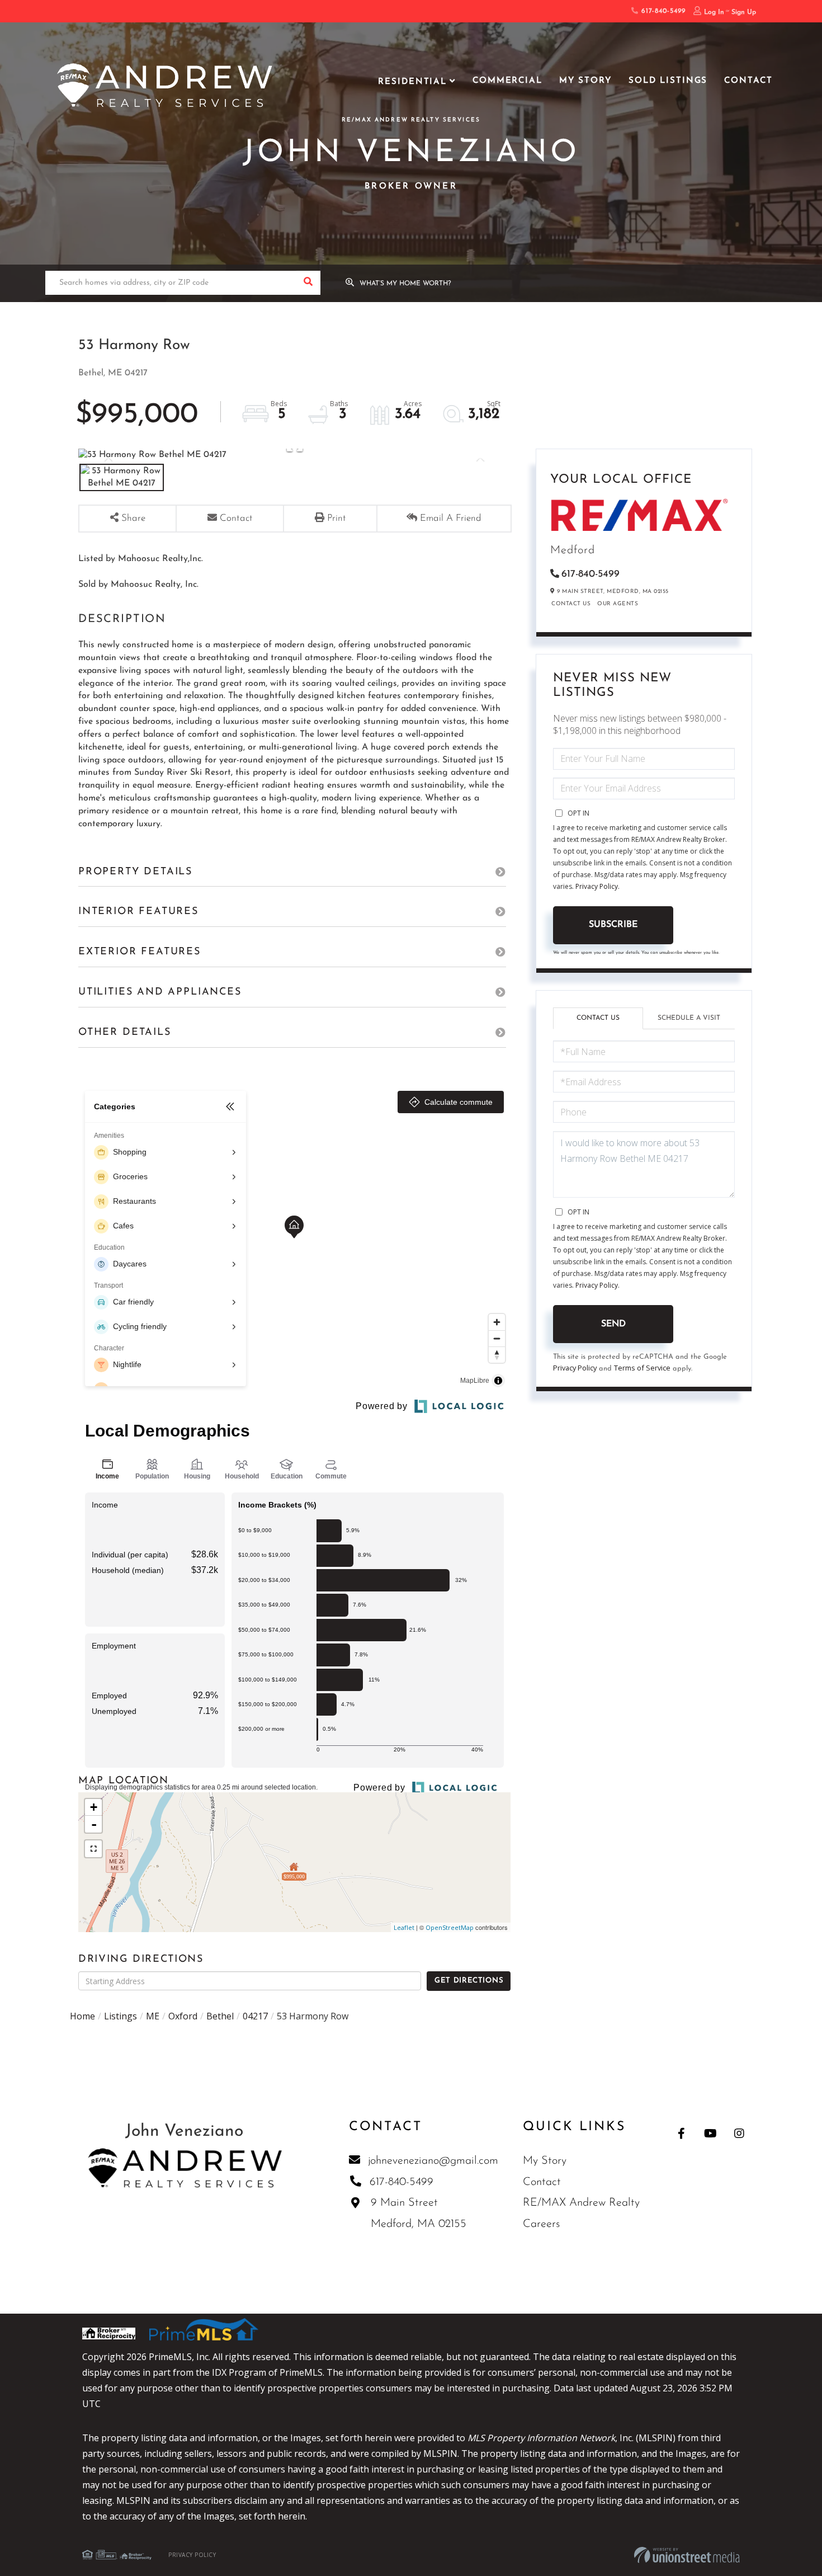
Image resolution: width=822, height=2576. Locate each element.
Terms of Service (642, 1368)
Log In (714, 12)
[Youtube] (710, 2133)
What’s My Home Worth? (405, 284)
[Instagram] (740, 2133)
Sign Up (744, 12)
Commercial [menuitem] (507, 81)
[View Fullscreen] (93, 1849)
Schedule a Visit (689, 1018)
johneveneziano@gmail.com (433, 2161)
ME (153, 2016)
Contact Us (571, 604)
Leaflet (404, 1927)
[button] (308, 283)
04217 (255, 2016)
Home (82, 2016)
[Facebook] (681, 2133)
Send (613, 1324)
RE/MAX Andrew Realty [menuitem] (581, 2203)
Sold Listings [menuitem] (668, 81)
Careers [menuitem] (541, 2224)
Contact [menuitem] (748, 81)
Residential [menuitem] (412, 82)
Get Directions (469, 1981)
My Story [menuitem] (585, 81)
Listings (121, 2016)
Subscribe (613, 925)
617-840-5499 (662, 11)
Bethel (220, 2016)
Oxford (183, 2016)
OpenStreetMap (450, 1927)
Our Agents (618, 604)
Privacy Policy (597, 886)
